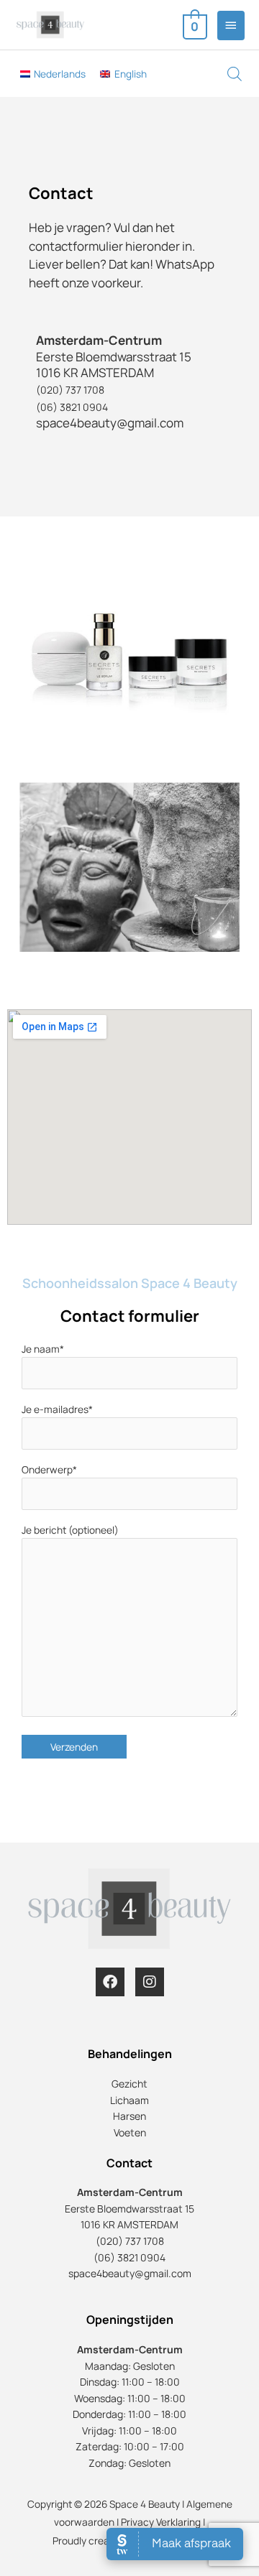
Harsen (129, 2116)
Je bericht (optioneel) (70, 1530)
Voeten (130, 2132)
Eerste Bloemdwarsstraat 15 (129, 2209)
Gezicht (129, 2084)
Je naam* (43, 1349)
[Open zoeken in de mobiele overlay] (220, 79)
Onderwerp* (49, 1469)
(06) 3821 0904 (72, 407)
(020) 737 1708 (70, 390)
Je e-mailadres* (57, 1409)
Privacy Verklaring (161, 2522)
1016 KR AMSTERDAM (129, 2224)
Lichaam (129, 2100)
